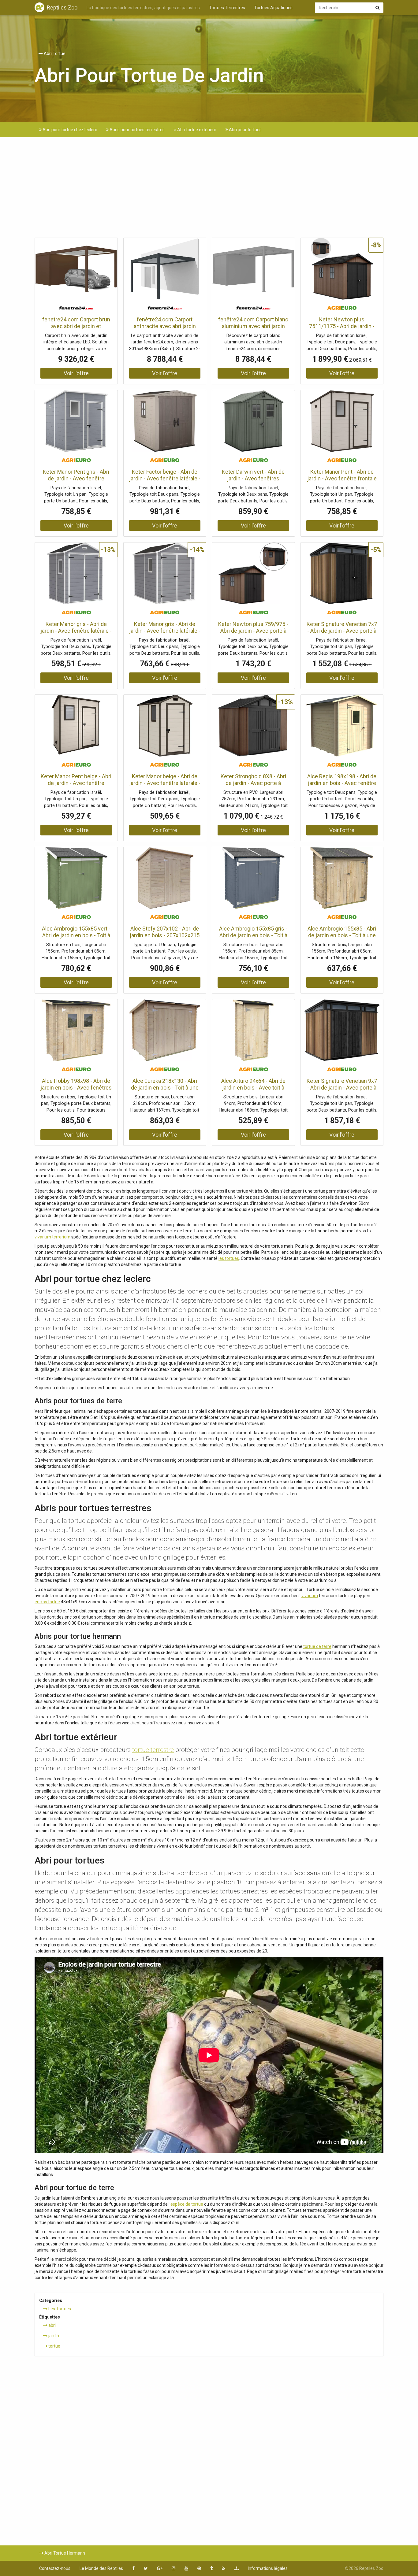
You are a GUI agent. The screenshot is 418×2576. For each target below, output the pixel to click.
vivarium (310, 1596)
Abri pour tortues (245, 130)
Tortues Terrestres (227, 8)
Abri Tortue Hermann (64, 2553)
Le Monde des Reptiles (101, 2568)
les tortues (229, 1258)
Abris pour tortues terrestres (137, 130)
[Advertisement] (209, 189)
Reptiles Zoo (62, 7)
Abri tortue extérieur (196, 130)
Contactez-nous (55, 2568)
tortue (54, 2346)
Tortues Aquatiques (273, 8)
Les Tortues (59, 2309)
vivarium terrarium (52, 1237)
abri (52, 2325)
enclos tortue (47, 1602)
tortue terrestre (153, 1750)
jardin (53, 2336)
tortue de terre (317, 1646)
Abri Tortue (54, 54)
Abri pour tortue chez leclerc (69, 130)
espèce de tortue (187, 2204)
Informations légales (268, 2568)
